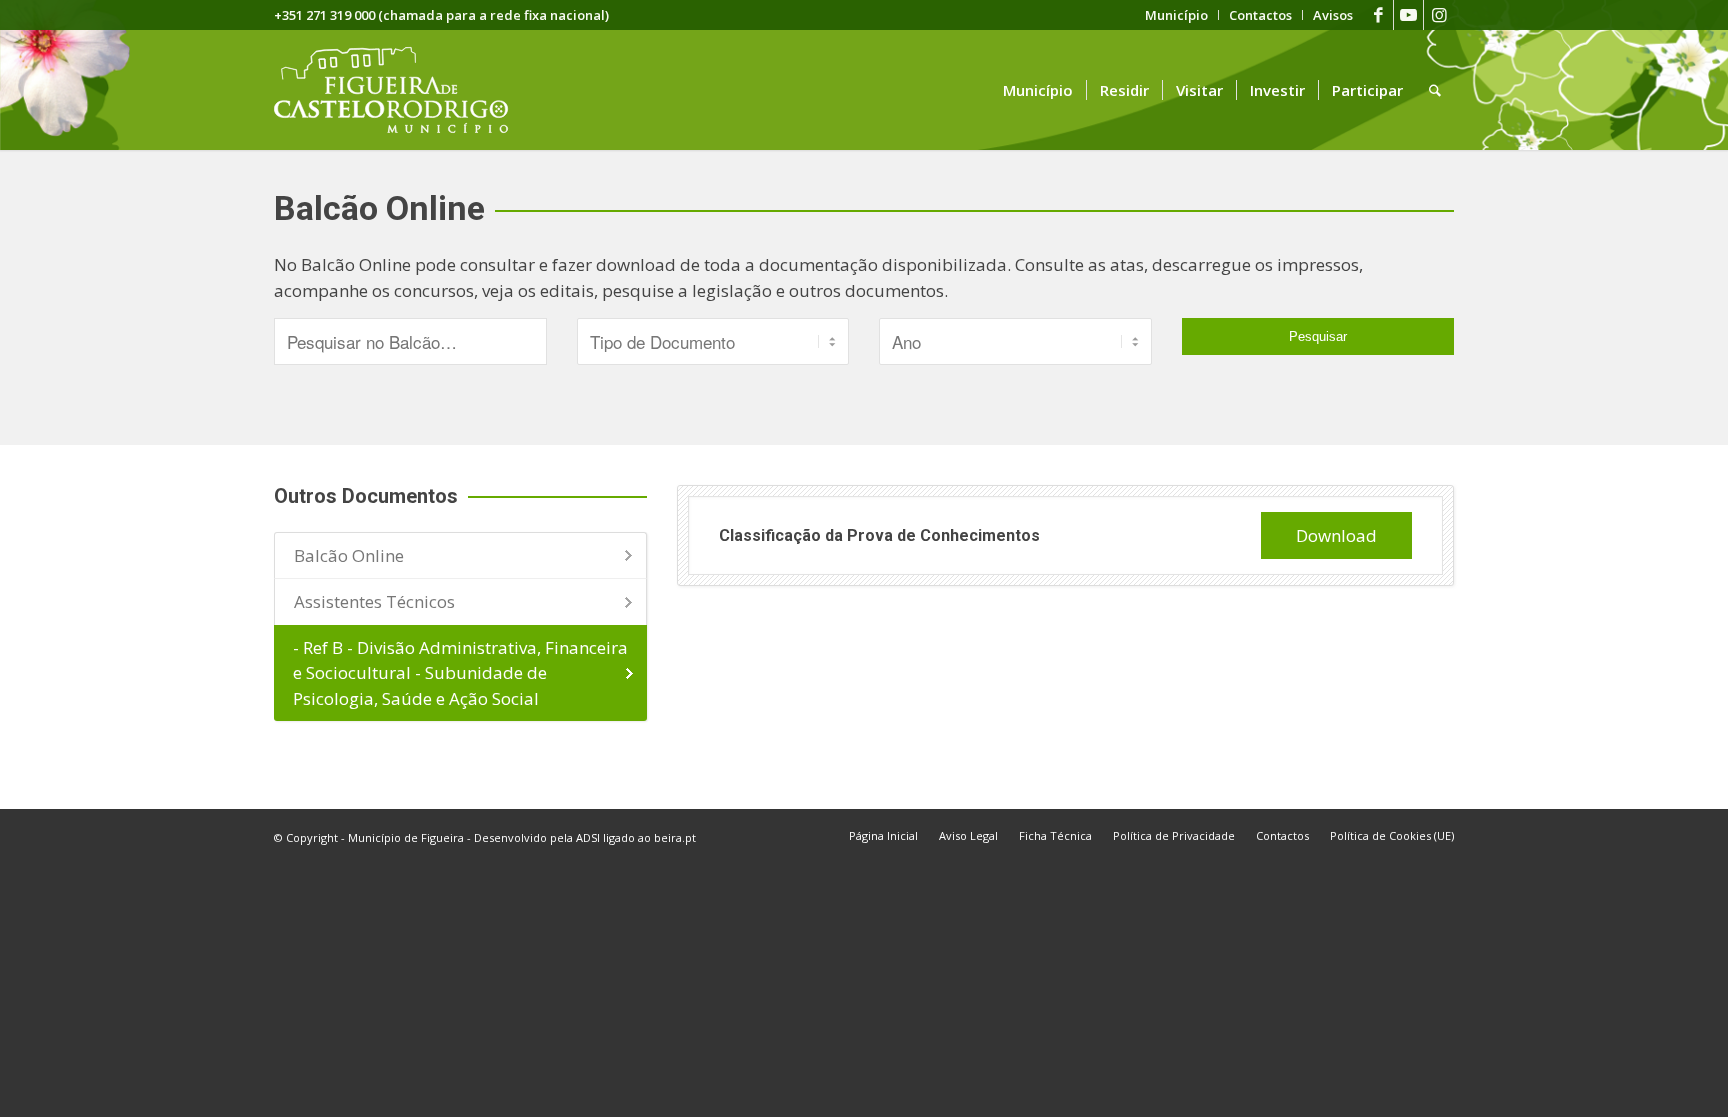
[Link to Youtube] (1408, 15)
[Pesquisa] (1435, 90)
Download (1336, 535)
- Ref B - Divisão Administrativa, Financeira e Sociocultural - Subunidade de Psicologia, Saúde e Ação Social (460, 673)
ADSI (588, 837)
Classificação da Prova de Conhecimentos (879, 535)
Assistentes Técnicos (374, 601)
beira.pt (675, 837)
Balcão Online (349, 555)
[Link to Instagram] (1439, 15)
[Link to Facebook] (1378, 15)
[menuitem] (1177, 15)
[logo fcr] (406, 90)
